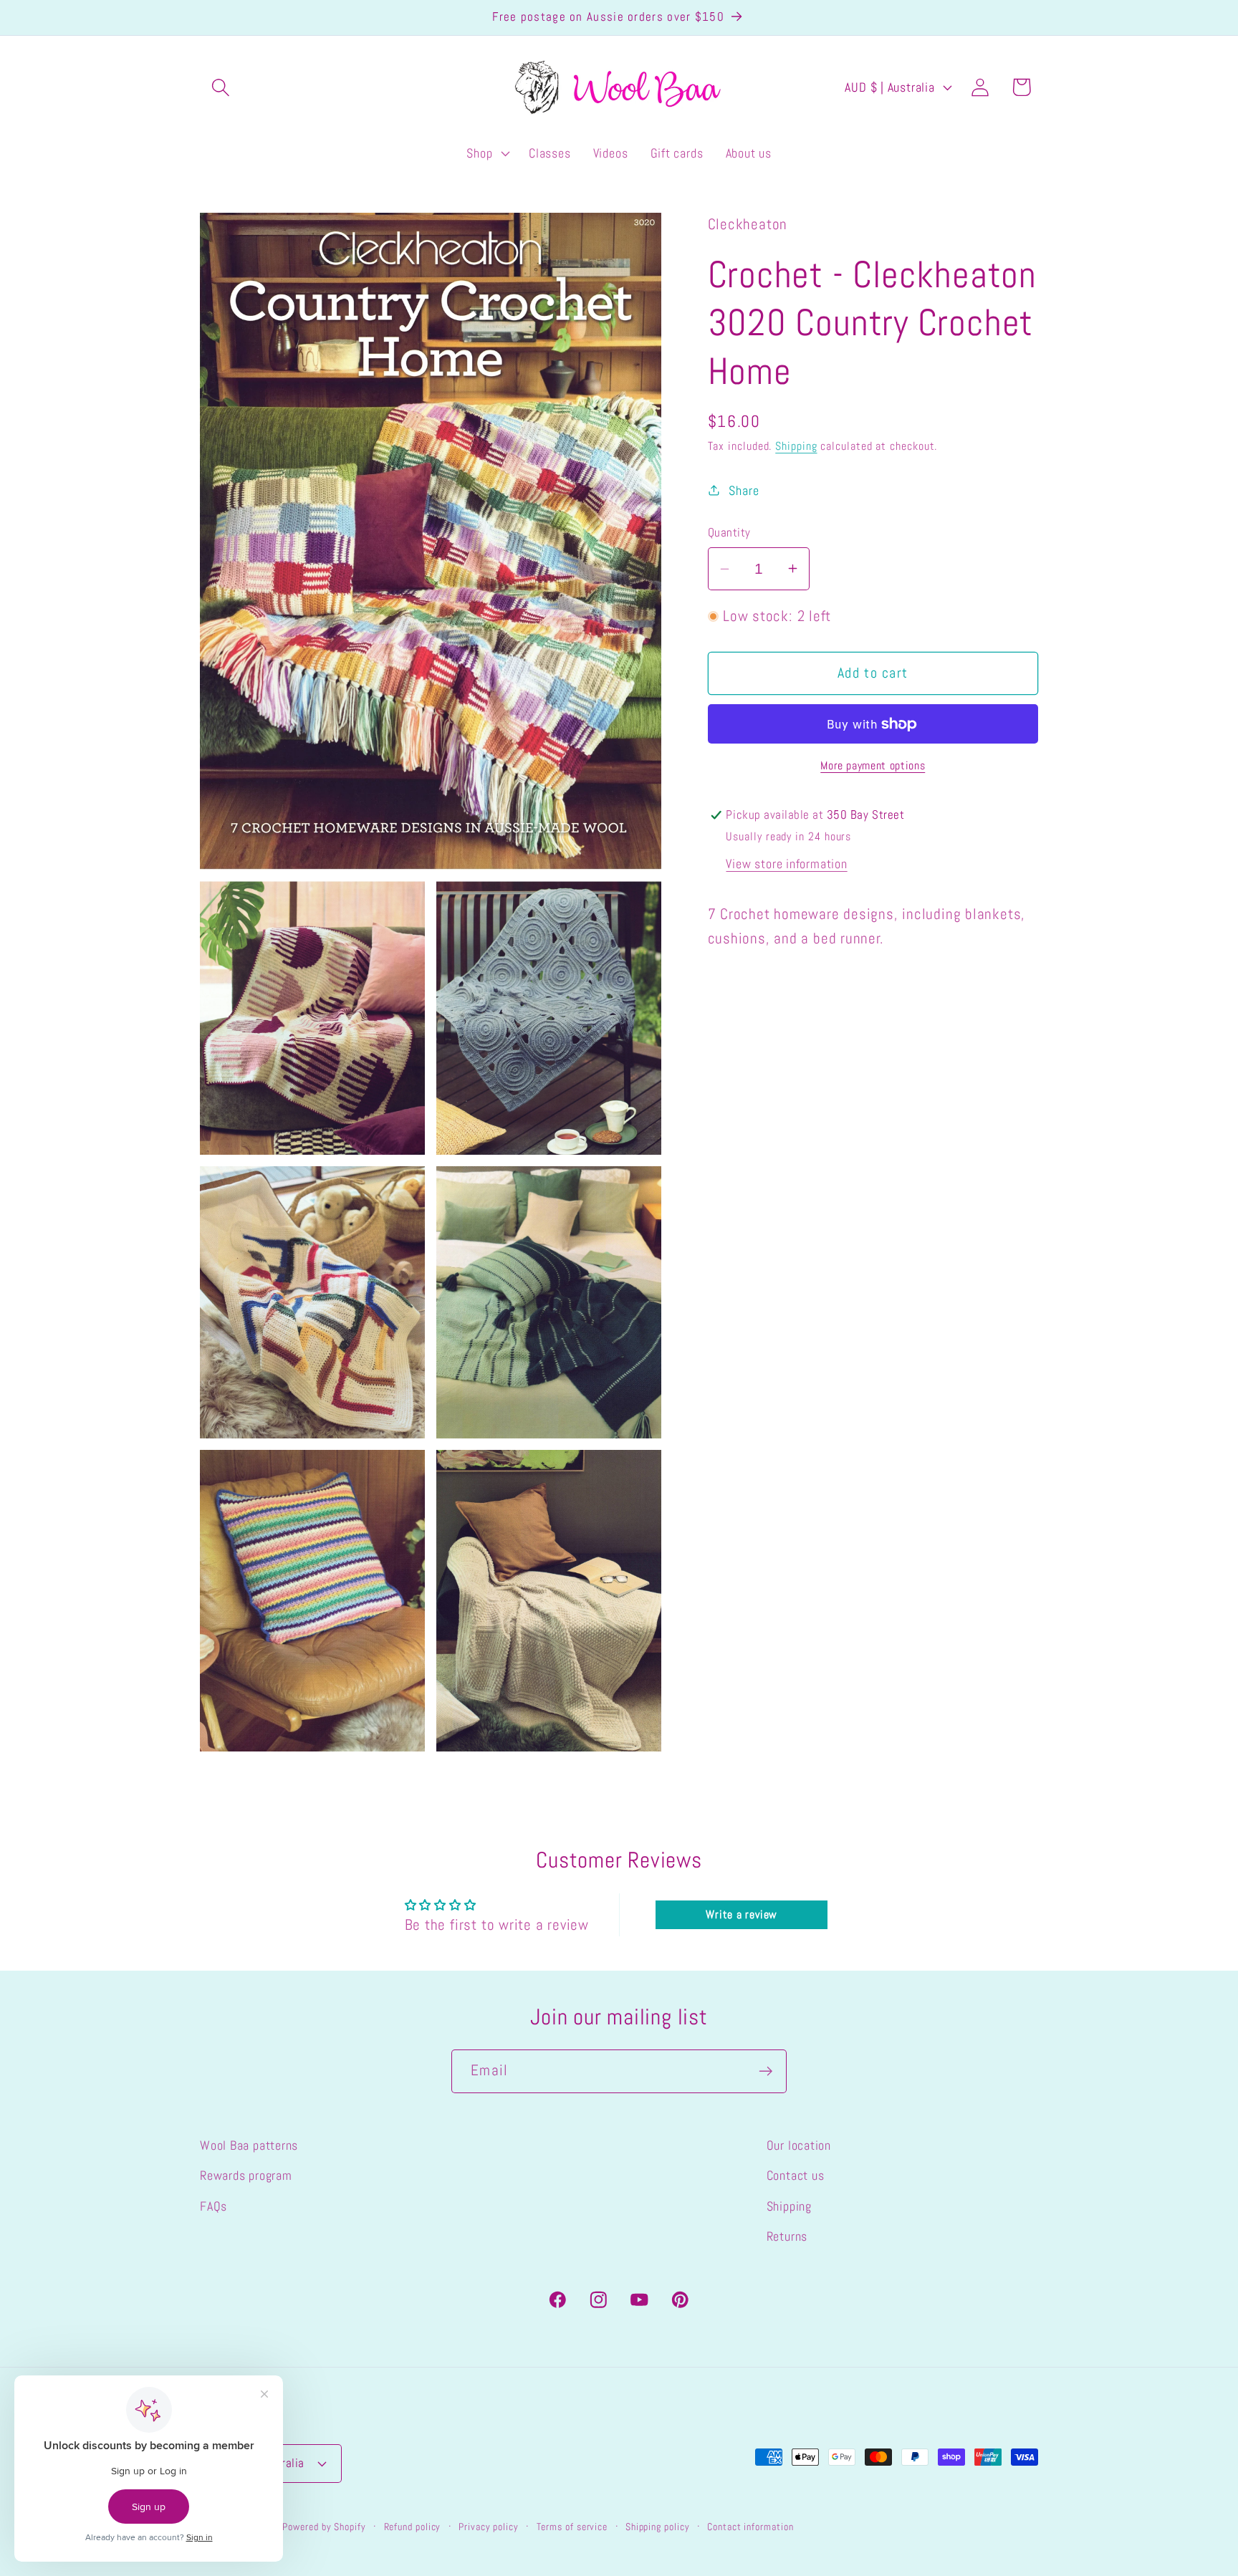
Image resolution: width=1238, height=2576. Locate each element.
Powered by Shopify (324, 2527)
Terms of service (572, 2527)
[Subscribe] (766, 2071)
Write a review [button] (742, 1914)
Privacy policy (489, 2527)
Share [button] (744, 490)
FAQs (213, 2205)
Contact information (750, 2527)
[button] (220, 87)
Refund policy (413, 2527)
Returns (787, 2236)
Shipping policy (658, 2527)
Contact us (796, 2175)
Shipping (796, 446)
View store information (786, 864)
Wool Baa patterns (249, 2145)
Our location (799, 2145)
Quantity (729, 532)
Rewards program (246, 2175)
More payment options (873, 766)
